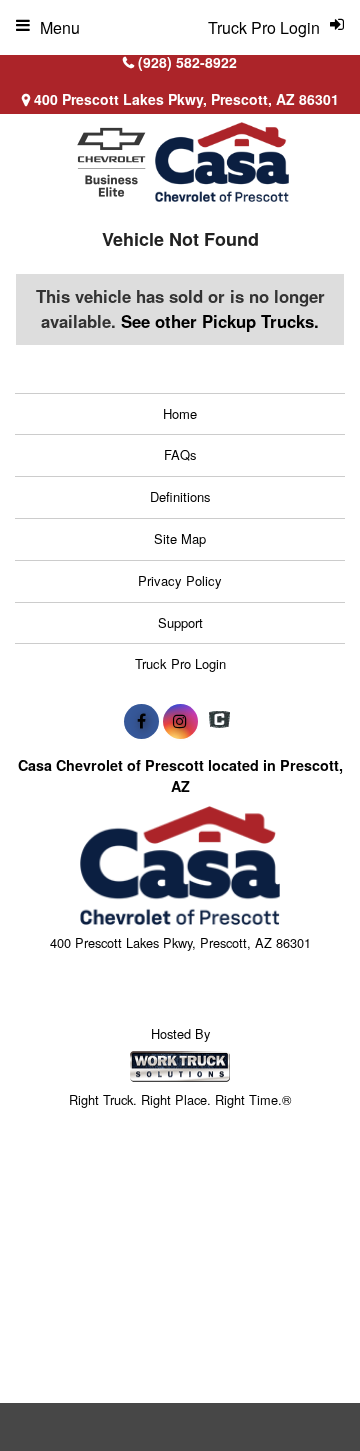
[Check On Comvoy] (219, 721)
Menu (60, 27)
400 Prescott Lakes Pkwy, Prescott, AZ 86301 (184, 99)
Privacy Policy (180, 580)
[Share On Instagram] (180, 721)
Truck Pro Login (180, 663)
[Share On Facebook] (141, 721)
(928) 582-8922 (187, 62)
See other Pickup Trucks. (220, 321)
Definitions (180, 496)
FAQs (180, 454)
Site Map (180, 538)
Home (180, 413)
